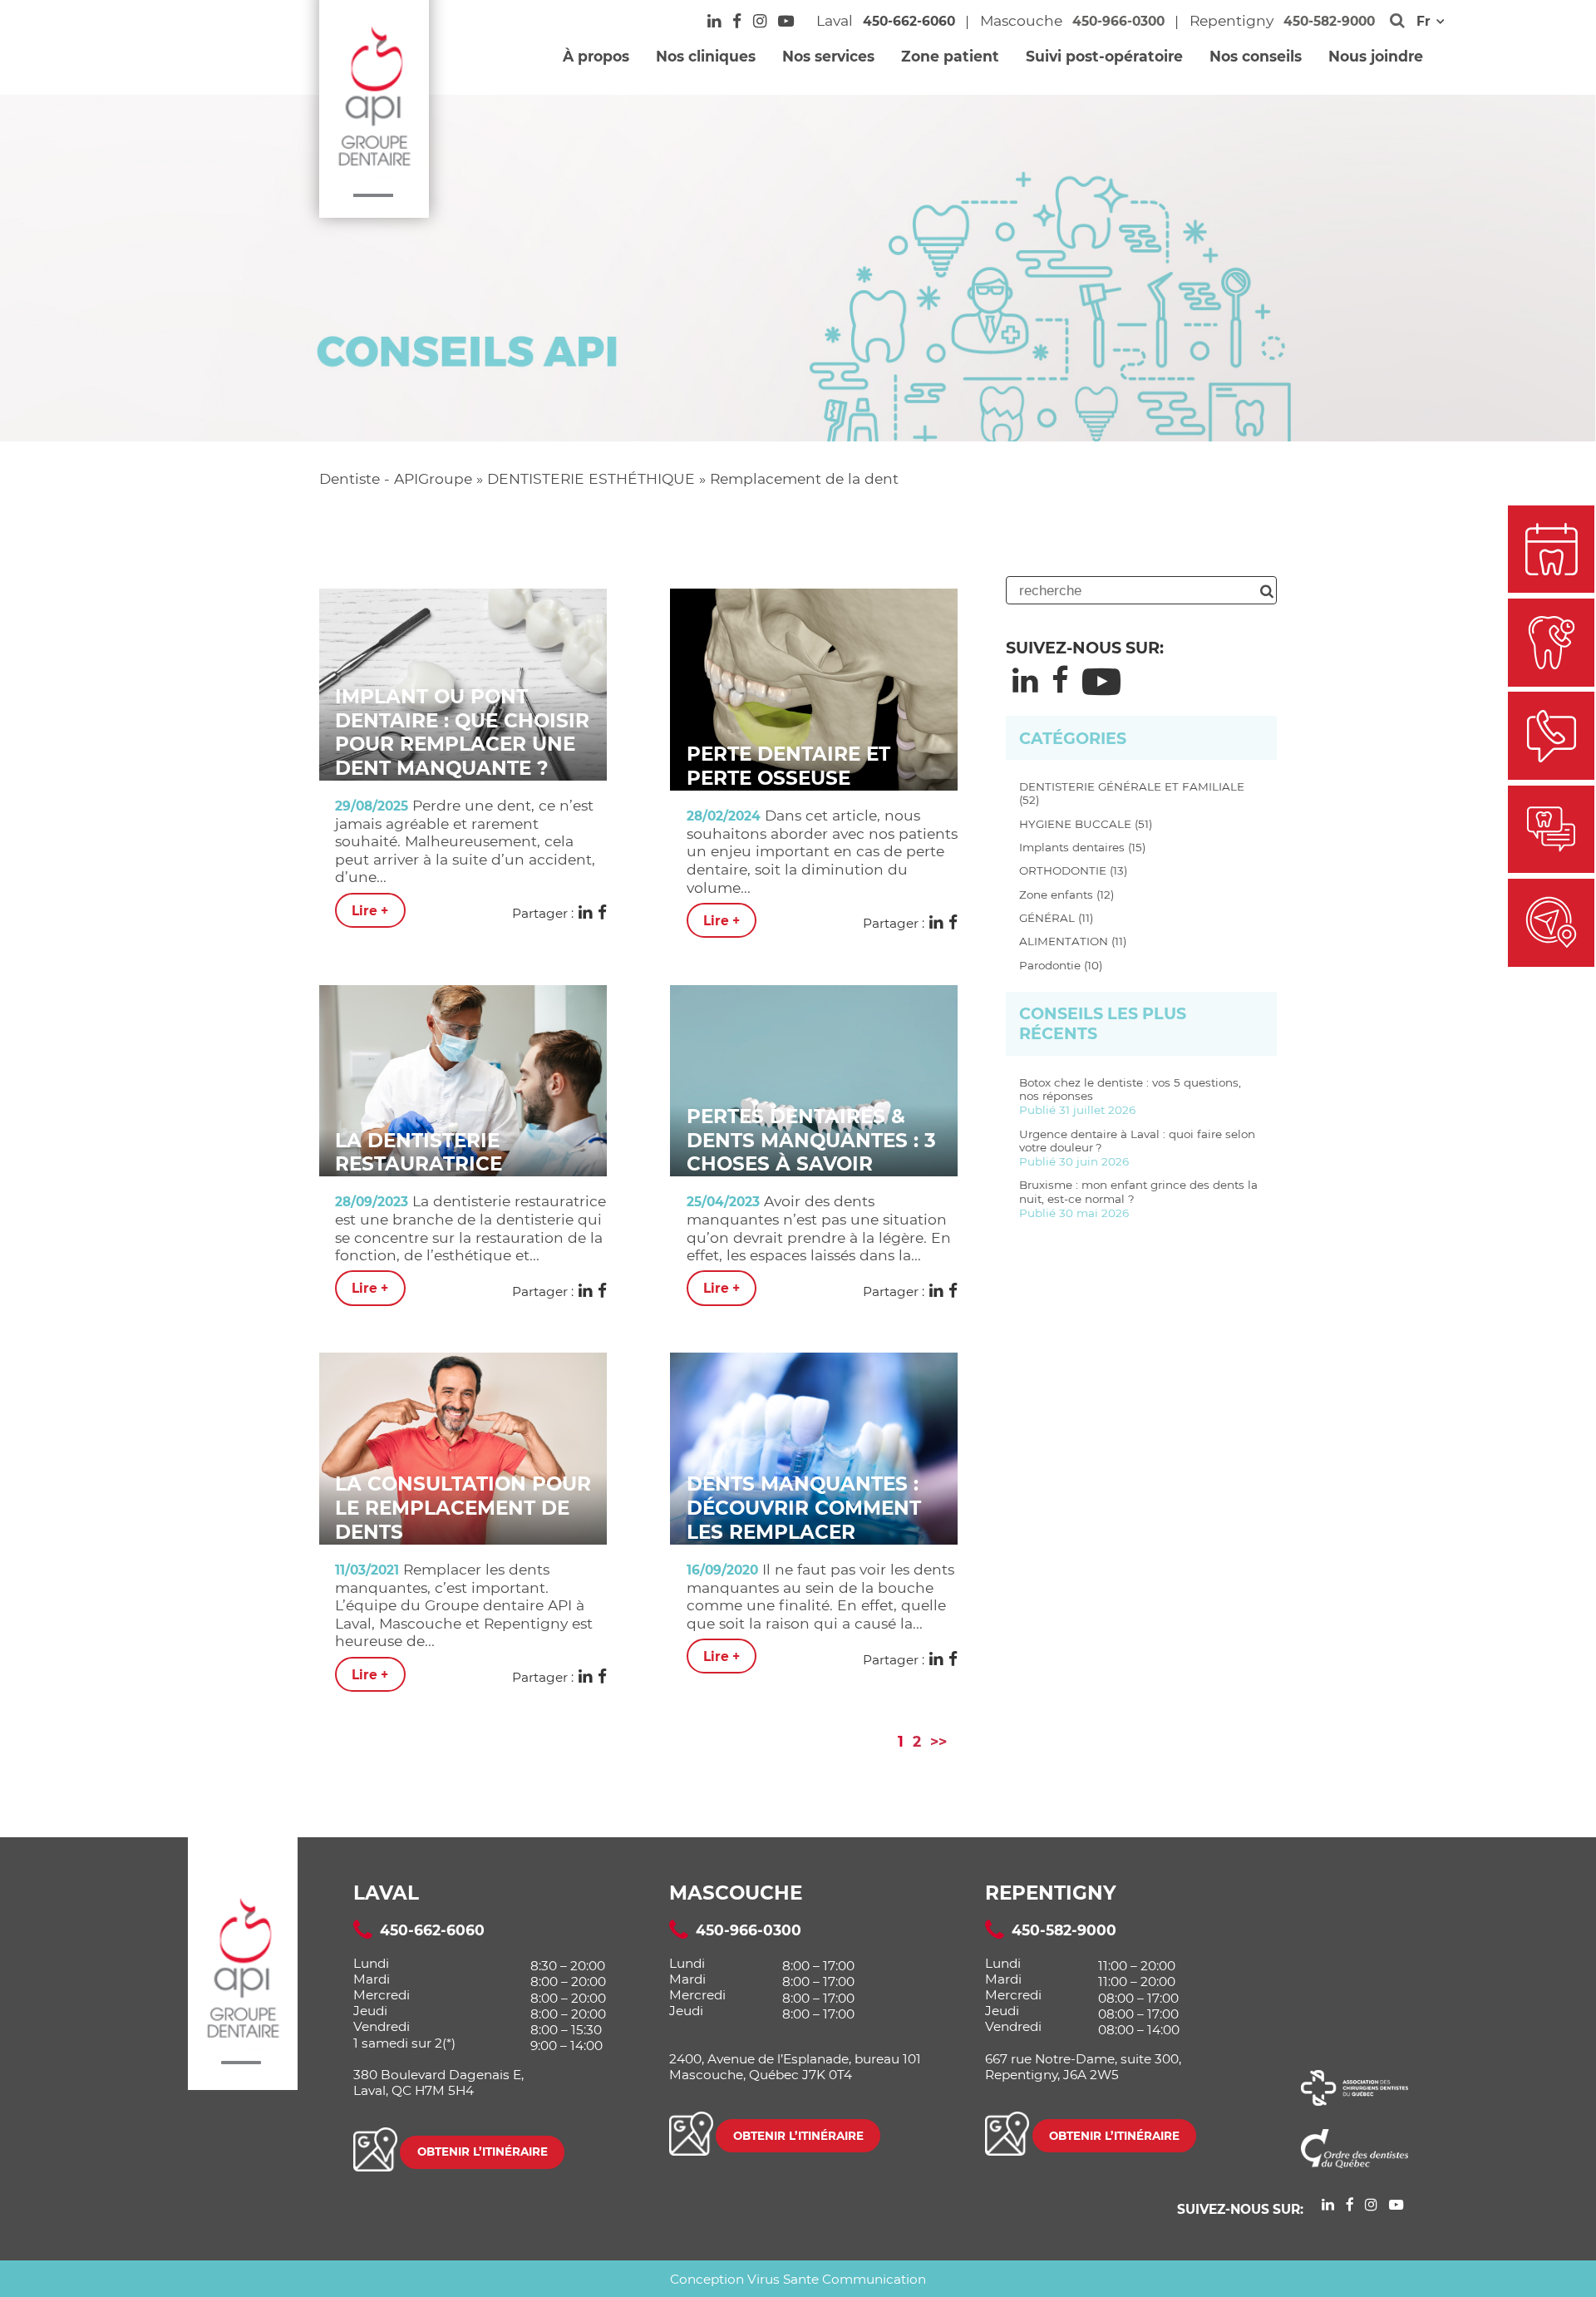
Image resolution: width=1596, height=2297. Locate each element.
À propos (596, 56)
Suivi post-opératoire (1104, 56)
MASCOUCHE (736, 1893)
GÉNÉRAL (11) (1056, 918)
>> (938, 1741)
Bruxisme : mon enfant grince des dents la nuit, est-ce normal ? (1138, 1199)
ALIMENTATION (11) (1073, 941)
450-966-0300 (1118, 21)
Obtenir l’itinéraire (483, 2152)
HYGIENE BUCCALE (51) (1086, 824)
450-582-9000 (1329, 21)
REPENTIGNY (1051, 1893)
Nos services (828, 56)
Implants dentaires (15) (1082, 847)
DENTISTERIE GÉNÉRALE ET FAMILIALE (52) (1132, 794)
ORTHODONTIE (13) (1073, 870)
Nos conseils (1256, 56)
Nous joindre (1376, 56)
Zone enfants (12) (1066, 895)
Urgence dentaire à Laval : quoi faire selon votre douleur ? (1137, 1148)
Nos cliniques (706, 56)
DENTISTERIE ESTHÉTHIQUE (591, 478)
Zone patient (950, 56)
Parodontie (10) (1061, 965)
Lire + (370, 910)
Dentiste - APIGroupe (396, 478)
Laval (386, 1893)
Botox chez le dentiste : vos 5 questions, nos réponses (1130, 1097)
